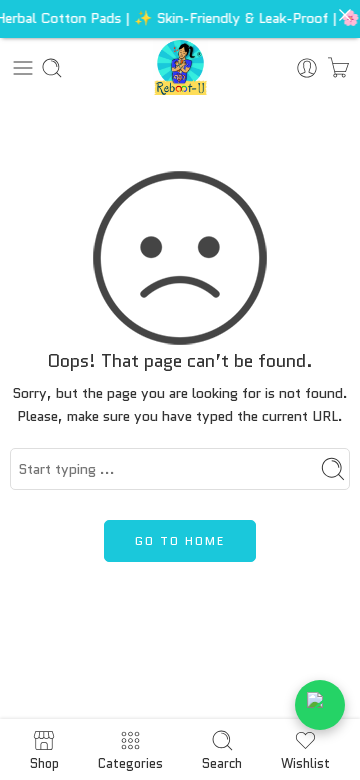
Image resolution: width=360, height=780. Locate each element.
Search (222, 762)
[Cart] (338, 68)
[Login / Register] (307, 68)
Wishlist (305, 762)
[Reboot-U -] (180, 67)
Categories (130, 762)
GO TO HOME (180, 540)
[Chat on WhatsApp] (320, 705)
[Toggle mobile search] (52, 68)
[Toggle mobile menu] (23, 68)
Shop (44, 762)
